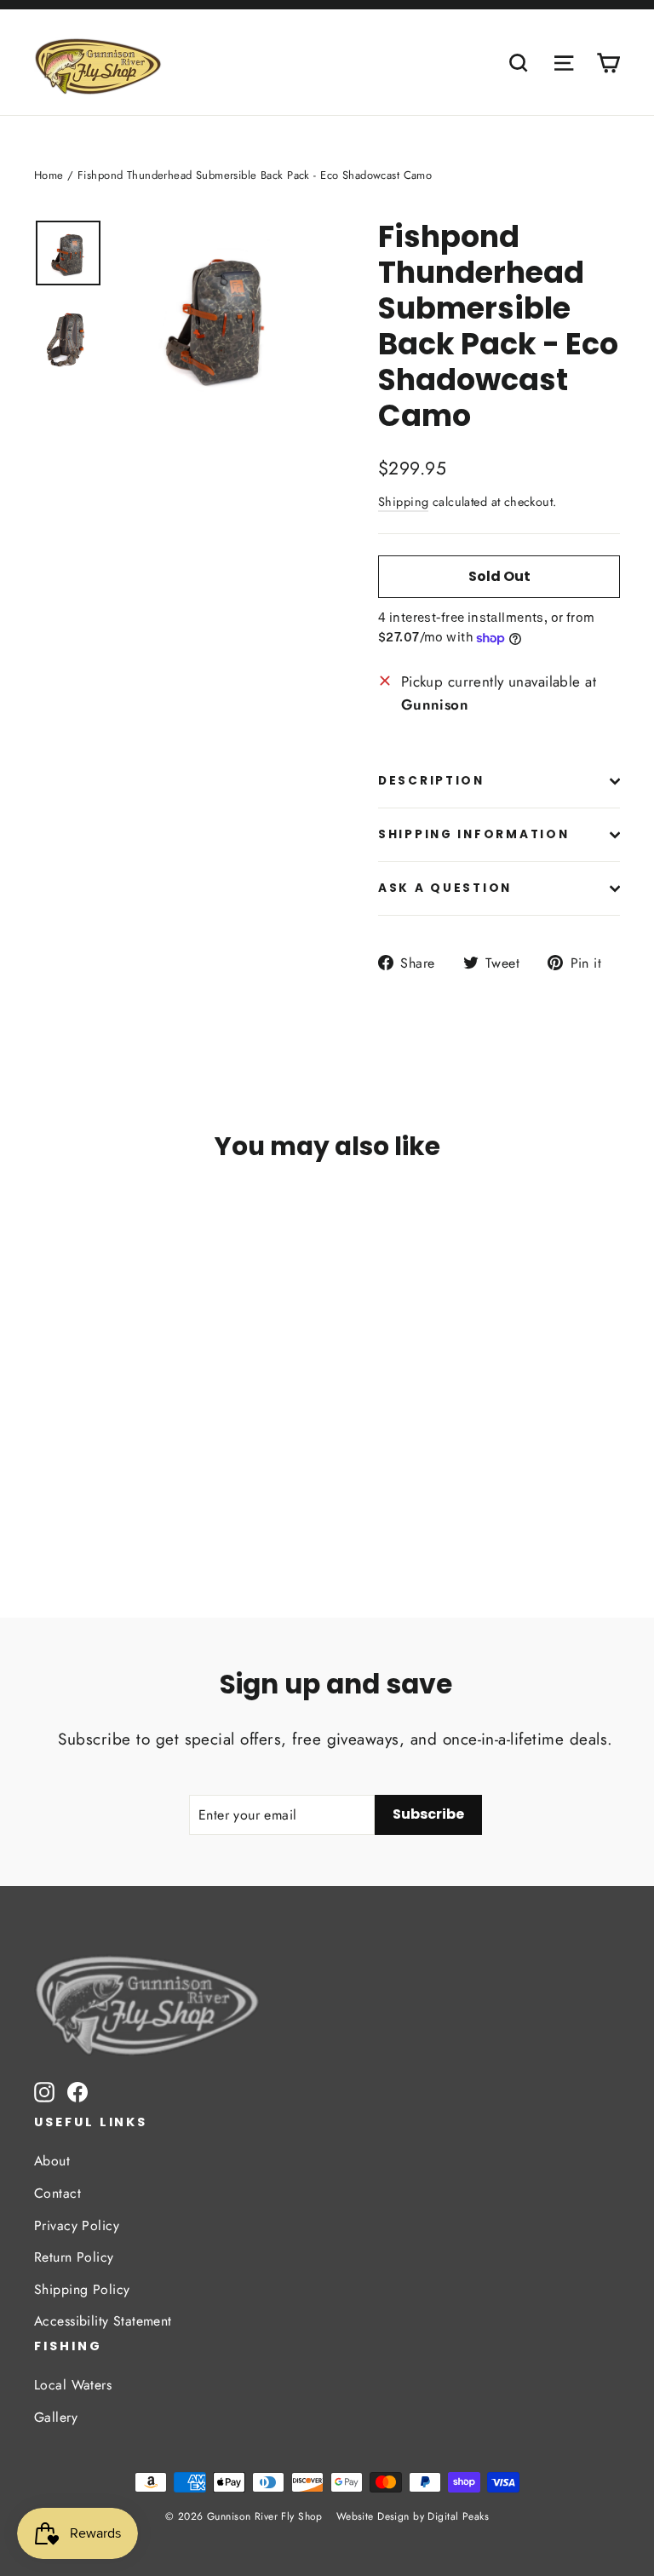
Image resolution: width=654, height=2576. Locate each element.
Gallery (56, 2417)
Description (431, 781)
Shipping (403, 502)
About (52, 2161)
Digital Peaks (458, 2516)
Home (49, 175)
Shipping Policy (82, 2289)
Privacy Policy (77, 2225)
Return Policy (74, 2257)
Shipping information (473, 834)
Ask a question (445, 888)
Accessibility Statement (103, 2321)
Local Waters (73, 2385)
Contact (57, 2193)
